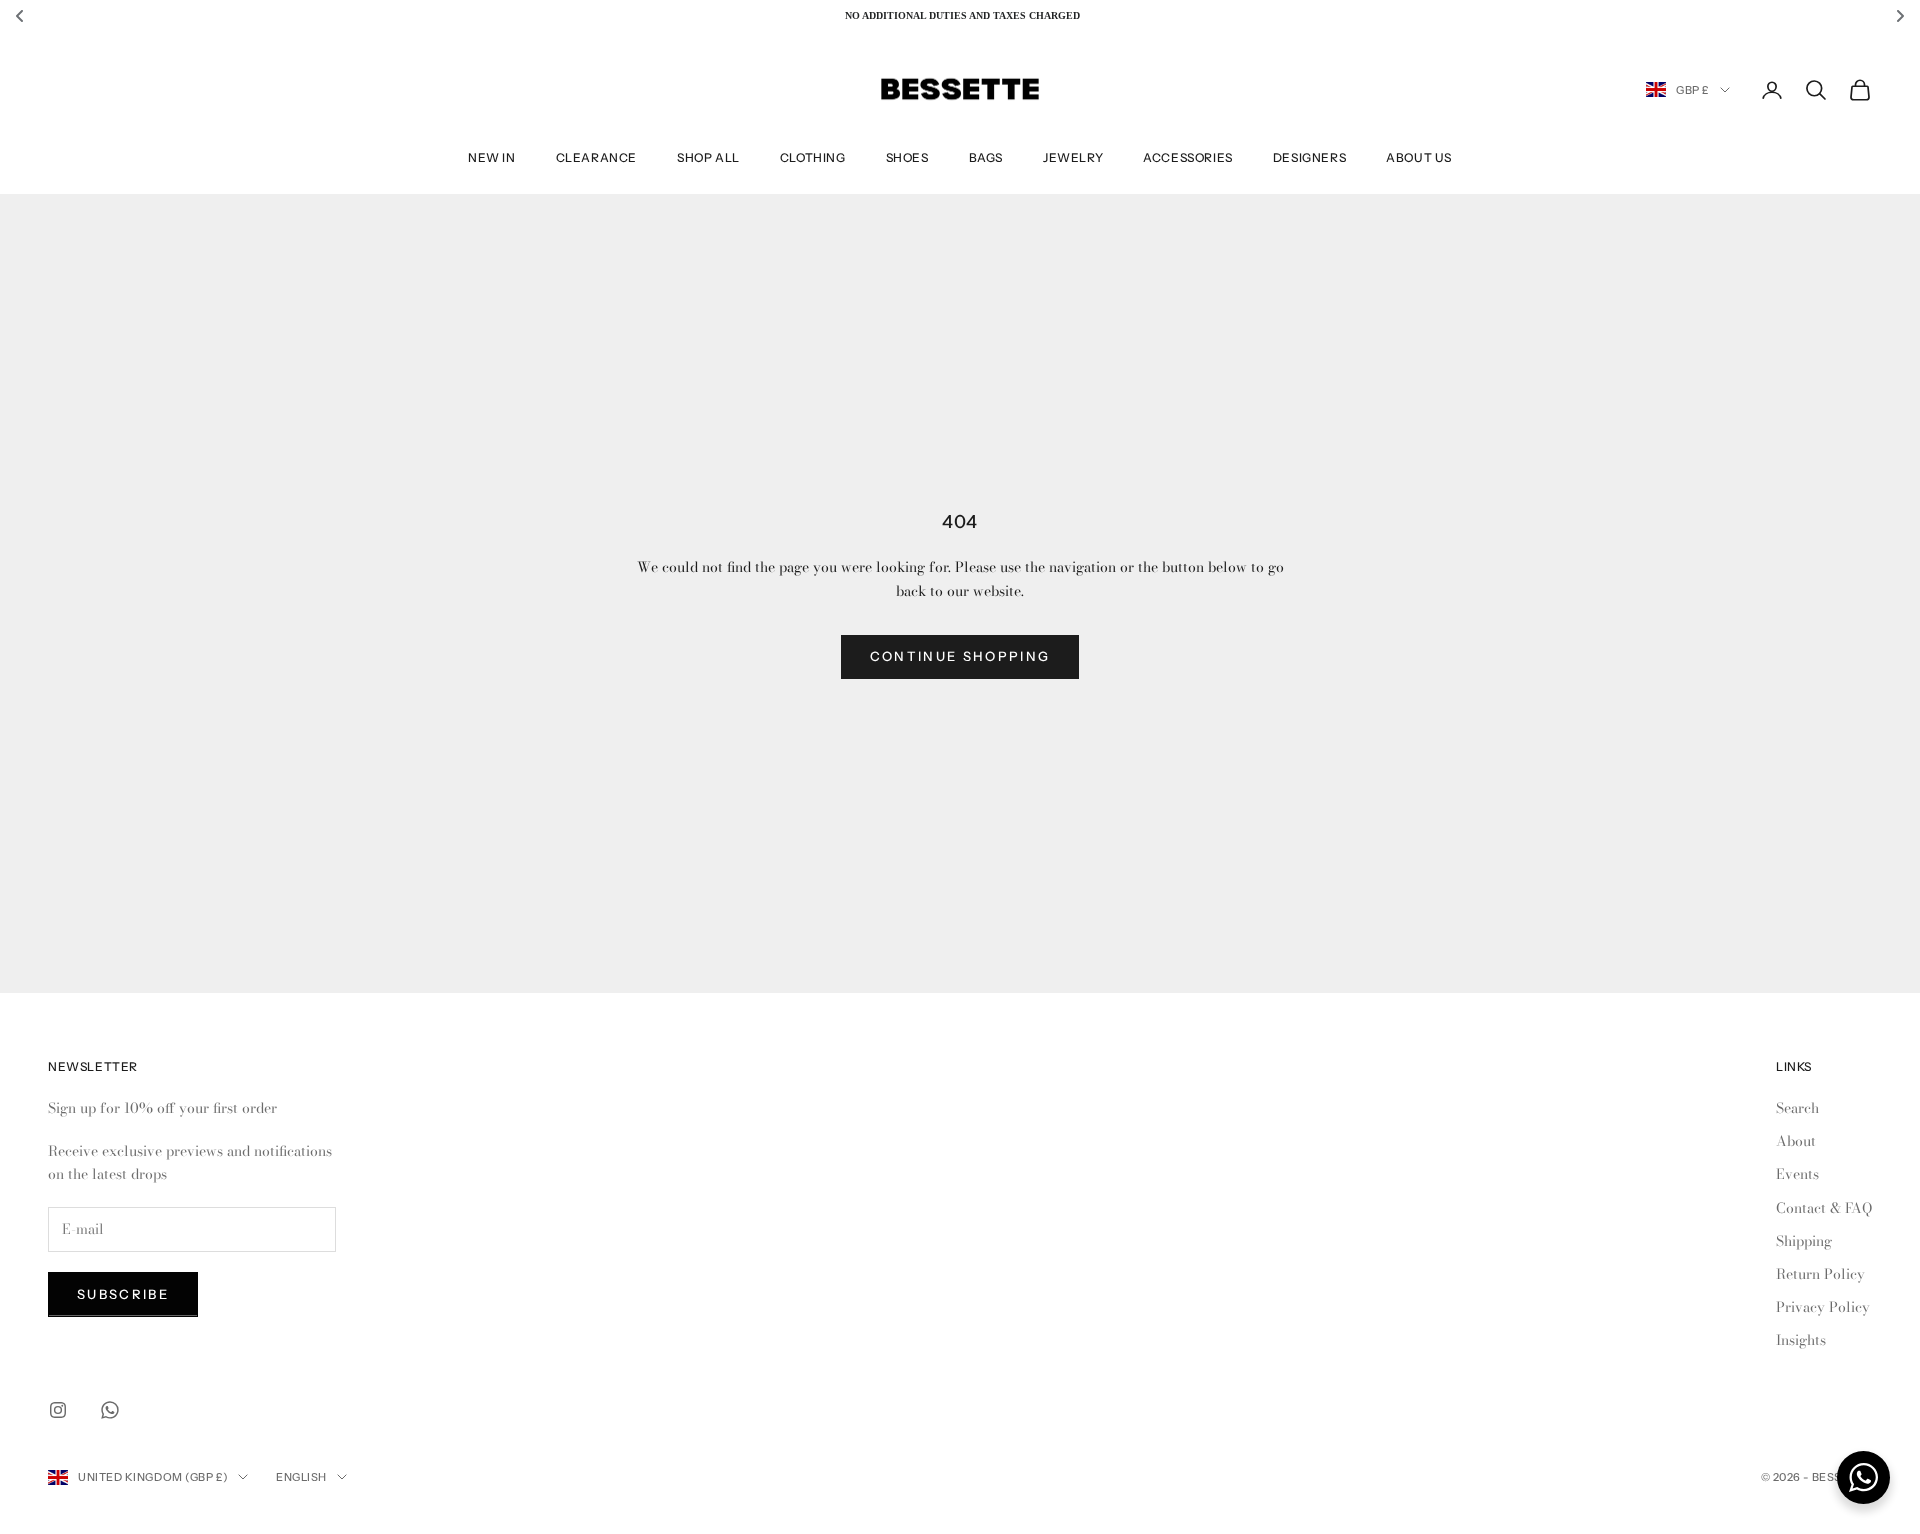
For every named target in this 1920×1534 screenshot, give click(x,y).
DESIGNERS (1309, 157)
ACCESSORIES (1188, 157)
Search (1797, 1108)
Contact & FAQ (1824, 1208)
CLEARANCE (596, 157)
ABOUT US (1419, 157)
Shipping (1804, 1241)
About (1796, 1141)
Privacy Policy (1823, 1307)
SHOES (907, 157)
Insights (1801, 1340)
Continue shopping (960, 656)
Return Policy (1820, 1274)
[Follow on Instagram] (58, 1410)
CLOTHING (813, 157)
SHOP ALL (708, 157)
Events (1797, 1174)
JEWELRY (1073, 157)
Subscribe (123, 1294)
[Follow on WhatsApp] (110, 1410)
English (301, 1477)
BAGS (986, 157)
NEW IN (492, 157)
